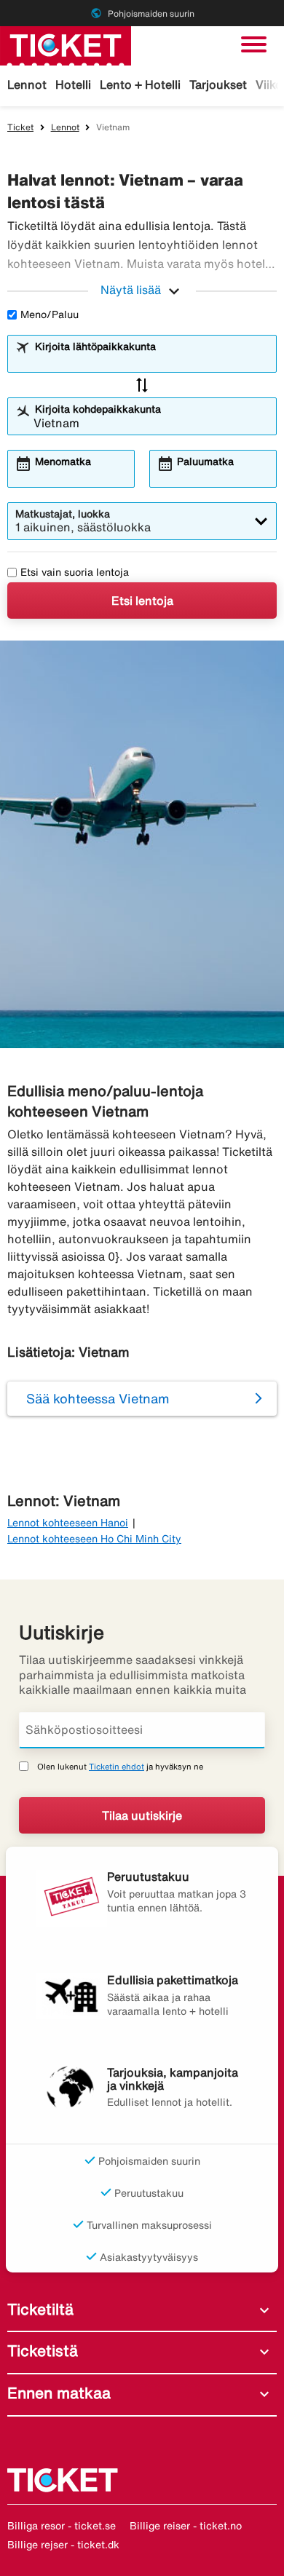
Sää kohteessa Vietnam (98, 1398)
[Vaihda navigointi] (254, 44)
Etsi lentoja (142, 601)
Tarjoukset (218, 84)
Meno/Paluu (50, 314)
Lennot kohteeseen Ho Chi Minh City (94, 1539)
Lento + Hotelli (140, 84)
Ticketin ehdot (117, 1766)
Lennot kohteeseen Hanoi (68, 1523)
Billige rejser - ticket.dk (63, 2545)
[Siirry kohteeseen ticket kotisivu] (66, 44)
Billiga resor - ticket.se (62, 2526)
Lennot (27, 84)
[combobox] (151, 360)
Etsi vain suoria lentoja (75, 572)
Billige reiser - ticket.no (186, 2526)
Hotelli (73, 84)
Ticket (20, 127)
